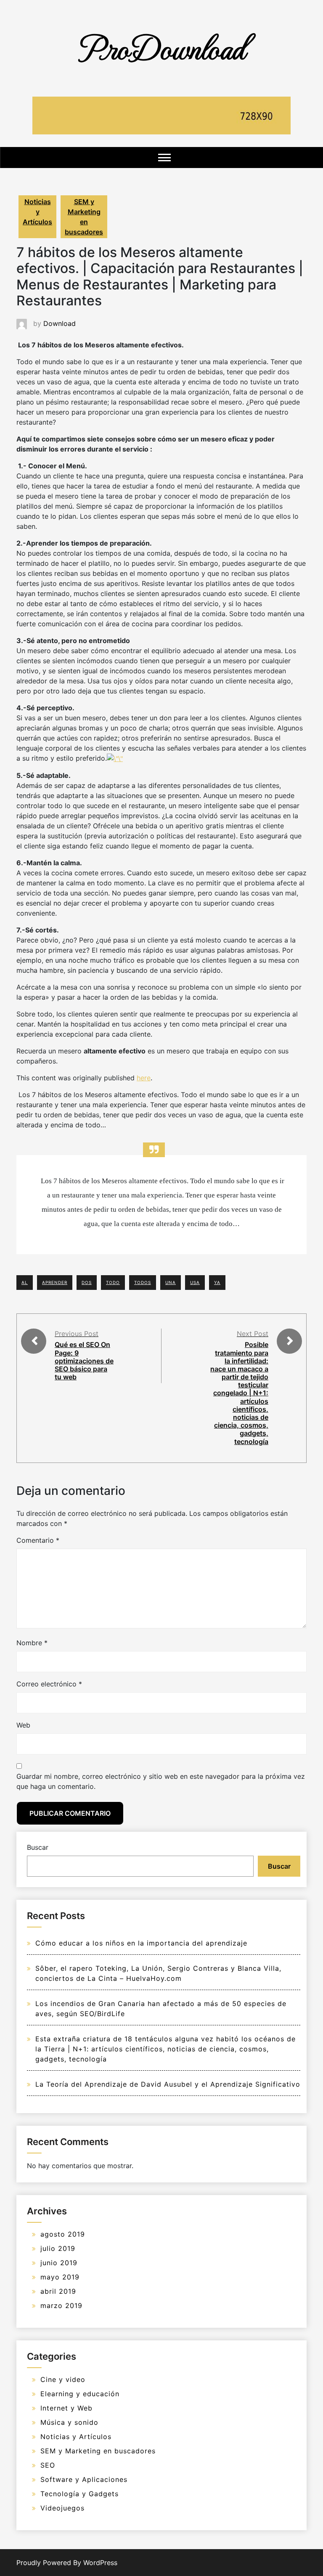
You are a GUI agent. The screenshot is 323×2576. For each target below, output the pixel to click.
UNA (171, 1282)
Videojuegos (62, 2508)
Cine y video (63, 2379)
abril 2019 (58, 2291)
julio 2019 (58, 2248)
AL (25, 1282)
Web (23, 1725)
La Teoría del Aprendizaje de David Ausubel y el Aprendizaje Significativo (168, 2084)
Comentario (38, 1540)
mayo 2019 (60, 2277)
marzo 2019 (61, 2306)
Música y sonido (69, 2422)
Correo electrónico (49, 1684)
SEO (48, 2465)
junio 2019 (59, 2263)
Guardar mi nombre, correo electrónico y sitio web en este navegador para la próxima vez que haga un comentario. (161, 1781)
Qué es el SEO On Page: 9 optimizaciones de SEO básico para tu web (84, 1361)
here (144, 1078)
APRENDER (55, 1282)
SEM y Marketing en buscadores (84, 217)
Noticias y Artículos (37, 212)
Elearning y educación (80, 2394)
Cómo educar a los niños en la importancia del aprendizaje (141, 1943)
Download (60, 323)
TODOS (143, 1282)
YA (217, 1282)
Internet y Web (66, 2408)
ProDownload (161, 47)
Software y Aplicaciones (84, 2479)
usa (195, 1282)
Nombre (32, 1643)
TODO (113, 1282)
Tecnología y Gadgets (79, 2494)
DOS (87, 1282)
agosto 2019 (63, 2234)
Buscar (38, 1847)
